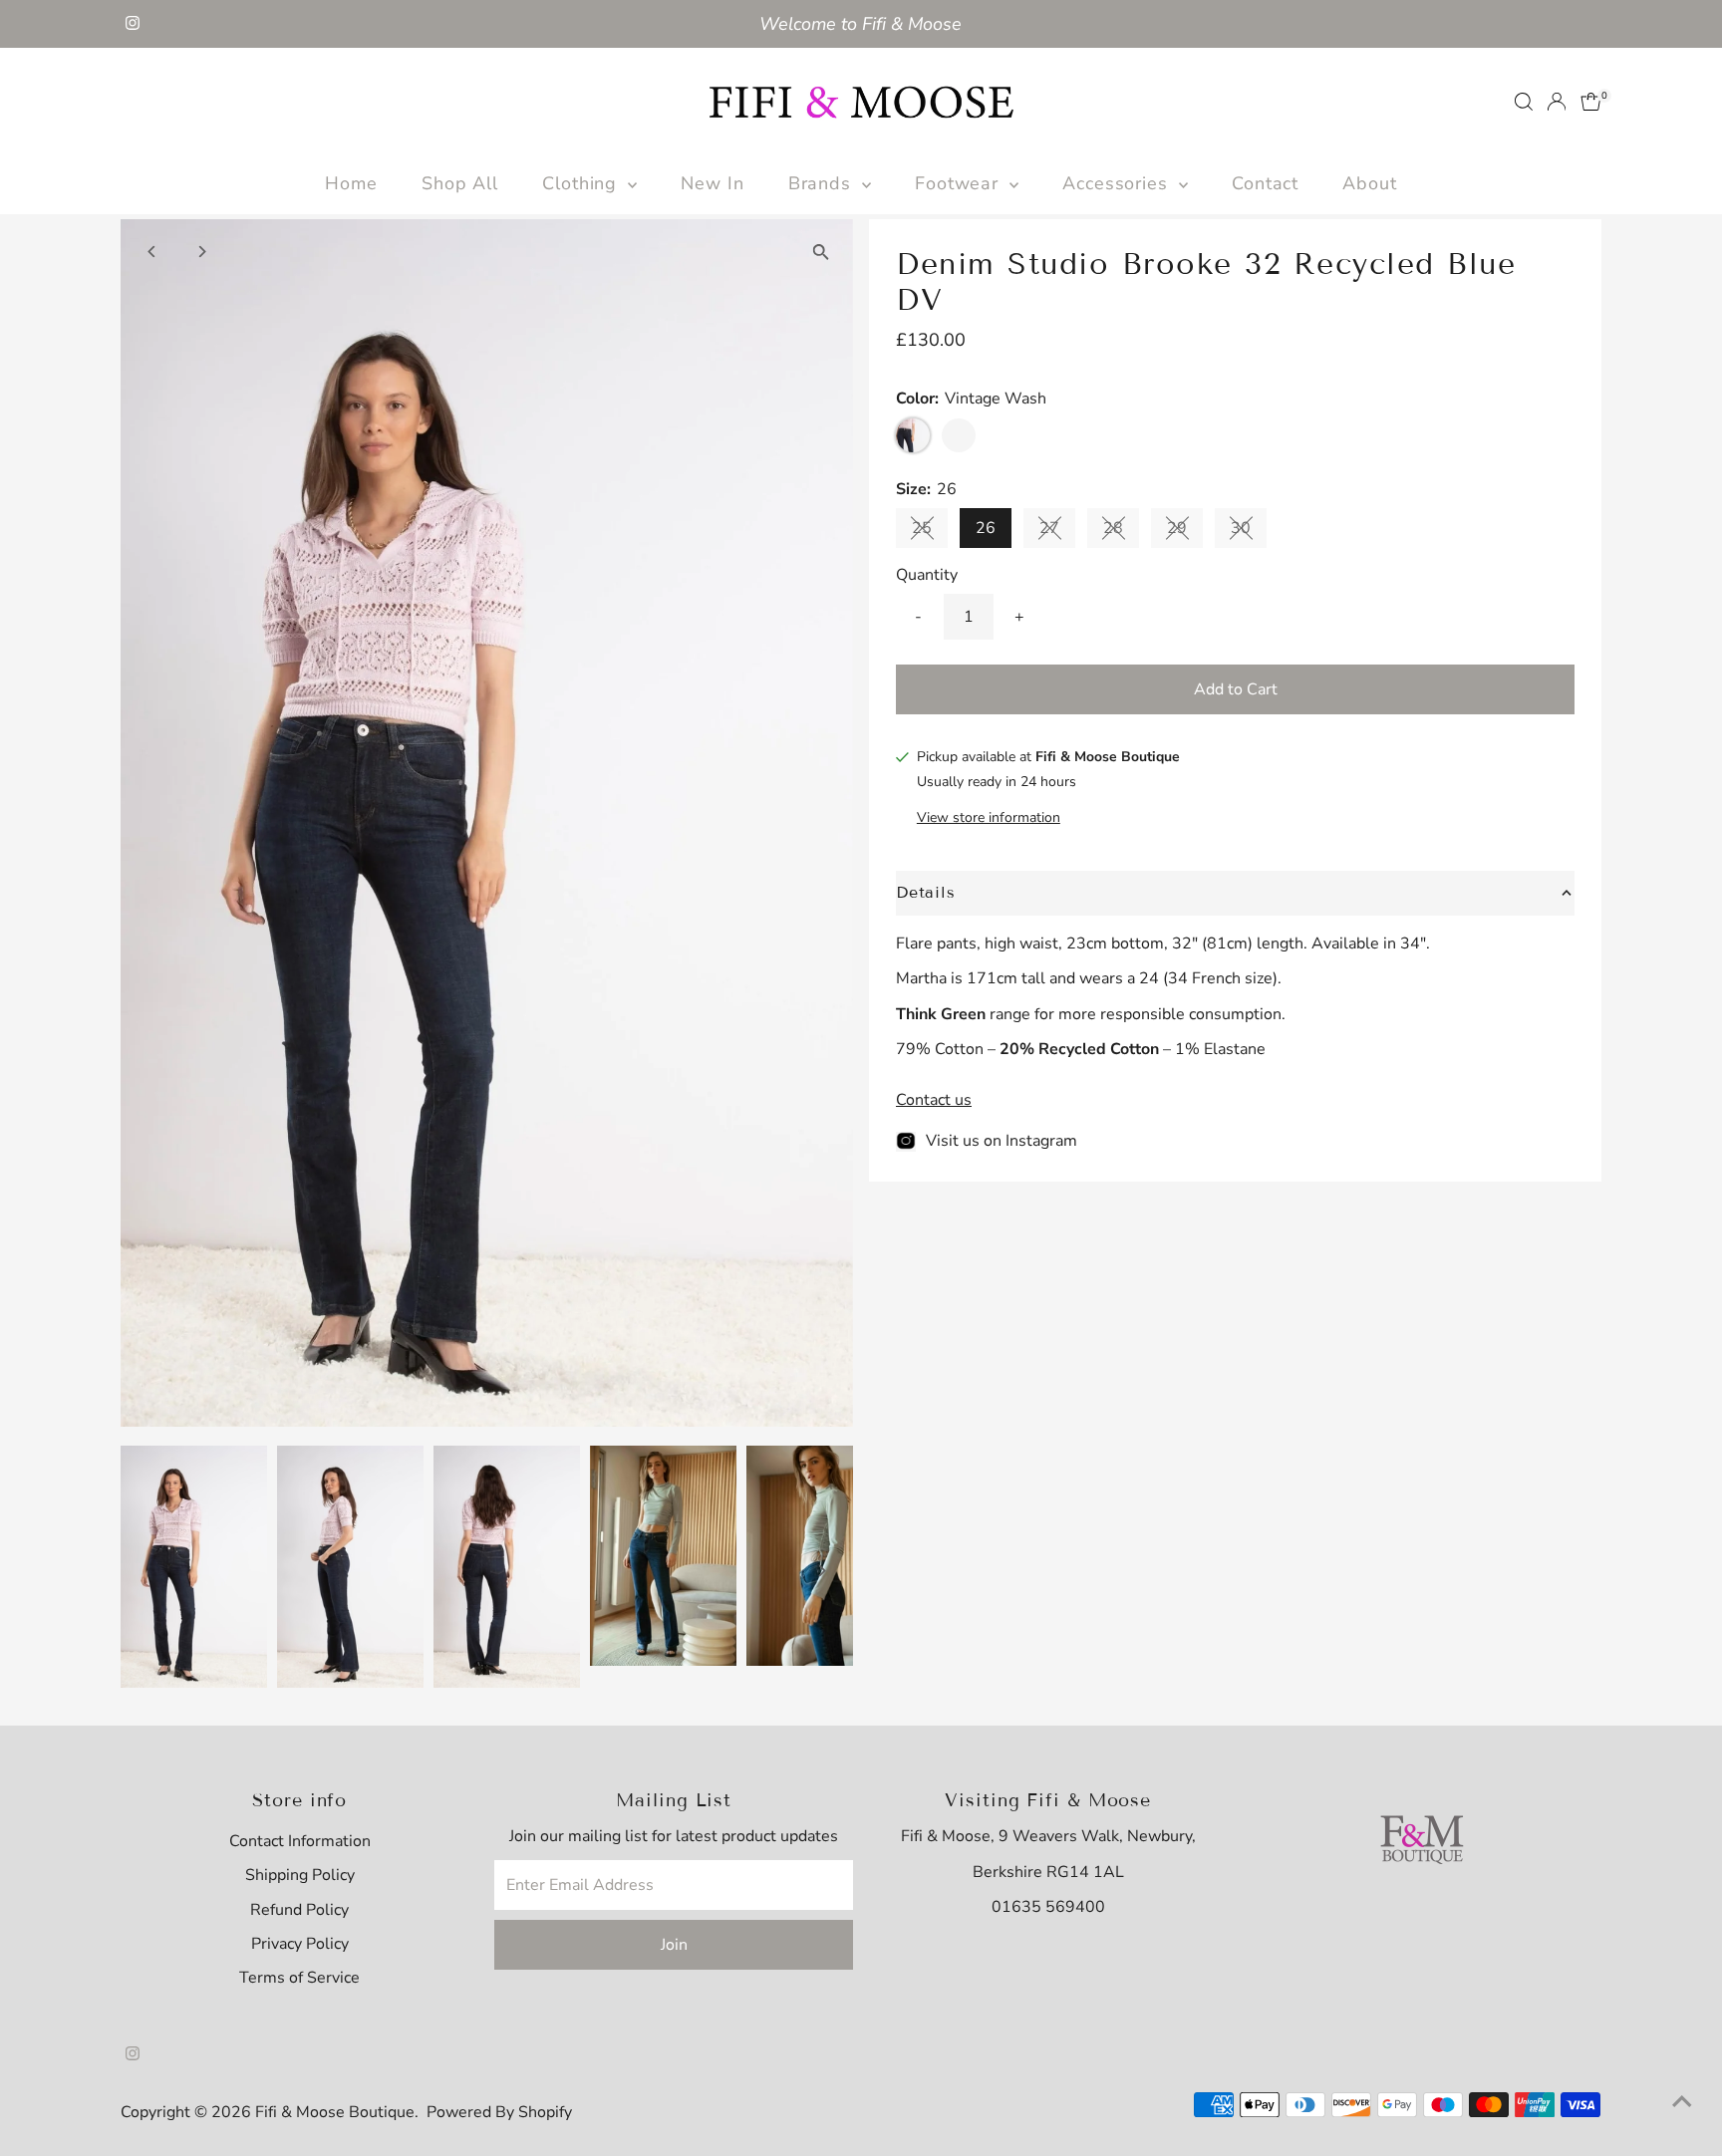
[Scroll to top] (1682, 2101)
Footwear (960, 183)
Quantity (927, 575)
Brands (823, 183)
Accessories (1118, 183)
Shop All (460, 183)
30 (1249, 532)
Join (674, 1945)
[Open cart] (1591, 102)
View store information (989, 818)
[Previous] (153, 252)
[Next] (202, 252)
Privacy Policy (300, 1944)
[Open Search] (1524, 102)
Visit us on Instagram (1002, 1141)
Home (351, 183)
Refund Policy (299, 1910)
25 (930, 532)
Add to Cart (1236, 689)
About (1370, 183)
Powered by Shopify (499, 2112)
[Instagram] (133, 24)
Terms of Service (299, 1978)
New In (712, 183)
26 (986, 528)
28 (1121, 532)
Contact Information (300, 1841)
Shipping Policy (300, 1875)
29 (1185, 532)
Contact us (934, 1100)
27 (1057, 532)
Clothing (582, 183)
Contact (1265, 183)
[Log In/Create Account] (1557, 102)
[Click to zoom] (821, 252)
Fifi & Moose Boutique (335, 2112)
